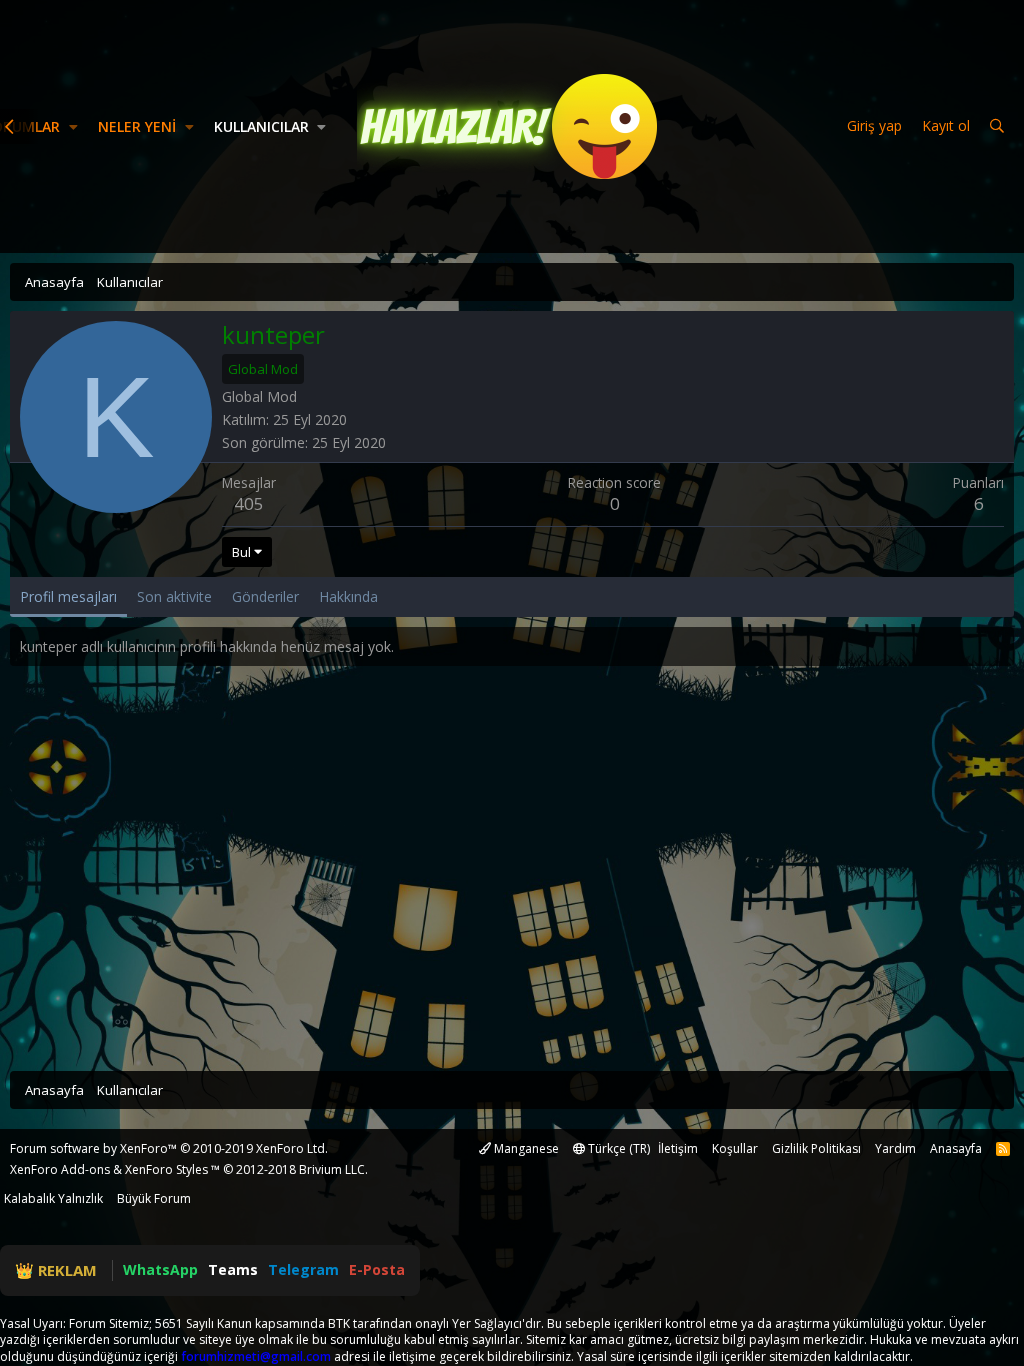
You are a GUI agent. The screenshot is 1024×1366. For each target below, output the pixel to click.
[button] (73, 127)
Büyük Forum (154, 1198)
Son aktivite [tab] (174, 596)
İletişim (678, 1148)
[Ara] (997, 126)
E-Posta (377, 1269)
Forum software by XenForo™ (169, 1148)
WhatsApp (160, 1269)
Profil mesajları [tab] (68, 596)
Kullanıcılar (261, 126)
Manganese (525, 1148)
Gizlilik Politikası (816, 1148)
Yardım (895, 1148)
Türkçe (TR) (617, 1148)
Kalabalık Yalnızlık (53, 1198)
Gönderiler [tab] (265, 596)
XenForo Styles (166, 1169)
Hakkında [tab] (348, 596)
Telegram (303, 1269)
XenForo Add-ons (60, 1169)
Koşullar (735, 1148)
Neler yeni (137, 126)
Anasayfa (956, 1148)
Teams (233, 1269)
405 (249, 503)
